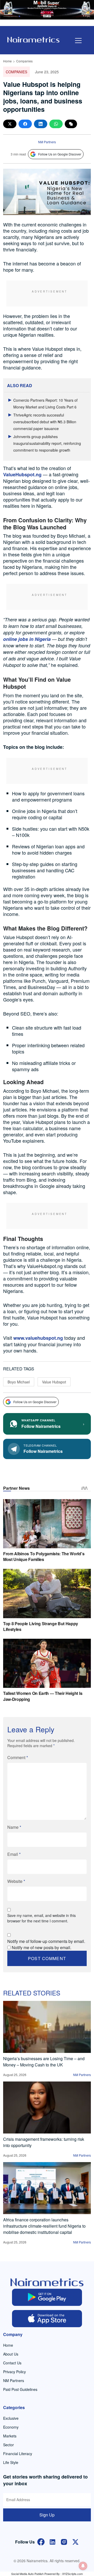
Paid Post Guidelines (20, 2389)
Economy (11, 2427)
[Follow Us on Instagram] (64, 2541)
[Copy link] (71, 124)
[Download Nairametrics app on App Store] (47, 2319)
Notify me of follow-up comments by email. (46, 1941)
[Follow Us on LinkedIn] (52, 2541)
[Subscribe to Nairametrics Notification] (83, 2566)
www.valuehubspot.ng (38, 1338)
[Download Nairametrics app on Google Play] (47, 2297)
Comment (18, 1757)
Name (14, 1827)
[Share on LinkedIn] (41, 124)
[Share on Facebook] (25, 124)
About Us (11, 2354)
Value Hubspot (54, 1382)
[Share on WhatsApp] (56, 124)
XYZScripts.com (72, 2574)
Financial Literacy (18, 2454)
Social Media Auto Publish (27, 2574)
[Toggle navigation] (78, 41)
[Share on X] (10, 124)
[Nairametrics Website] (33, 39)
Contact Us (12, 2363)
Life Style (11, 2462)
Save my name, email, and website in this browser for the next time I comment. (42, 1918)
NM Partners (47, 142)
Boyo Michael (19, 1382)
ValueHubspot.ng (22, 474)
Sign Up (47, 2515)
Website (16, 1881)
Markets (10, 2436)
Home (7, 61)
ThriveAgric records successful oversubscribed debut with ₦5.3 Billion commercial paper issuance (45, 422)
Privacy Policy (14, 2372)
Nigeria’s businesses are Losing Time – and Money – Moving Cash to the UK (44, 2062)
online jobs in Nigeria (27, 639)
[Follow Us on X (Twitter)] (75, 2541)
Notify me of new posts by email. (42, 1947)
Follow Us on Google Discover (60, 154)
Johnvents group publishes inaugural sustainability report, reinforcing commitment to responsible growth (47, 443)
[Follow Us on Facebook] (41, 2541)
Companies (24, 61)
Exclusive (11, 2418)
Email (14, 1854)
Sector (8, 2445)
